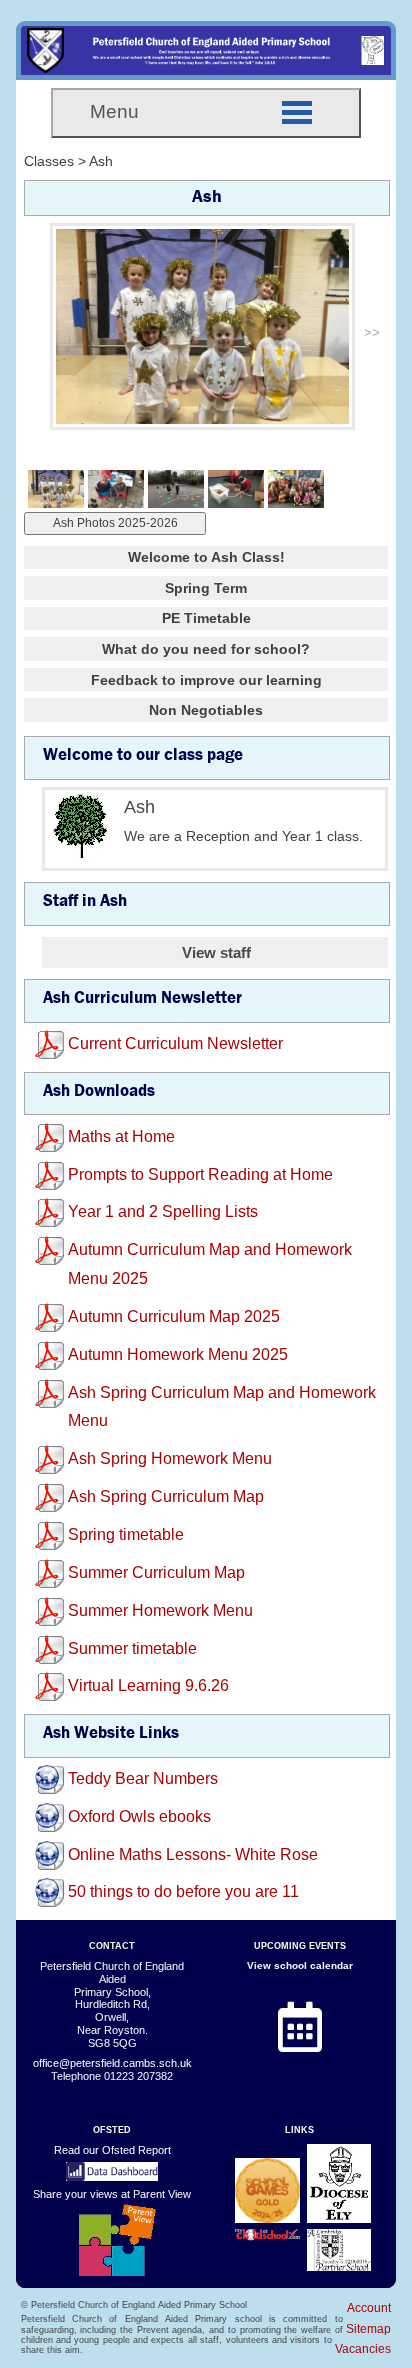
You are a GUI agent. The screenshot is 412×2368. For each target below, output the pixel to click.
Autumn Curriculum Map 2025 (174, 1316)
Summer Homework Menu (160, 1610)
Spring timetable (126, 1534)
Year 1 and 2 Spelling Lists (163, 1211)
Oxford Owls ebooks (139, 1816)
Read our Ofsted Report (112, 2150)
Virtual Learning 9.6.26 (148, 1685)
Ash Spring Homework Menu (170, 1458)
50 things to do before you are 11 (183, 1891)
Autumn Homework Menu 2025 (178, 1354)
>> (372, 332)
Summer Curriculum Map (156, 1572)
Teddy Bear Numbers (143, 1778)
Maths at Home (121, 1136)
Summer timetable (132, 1648)
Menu (114, 111)
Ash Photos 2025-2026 (115, 523)
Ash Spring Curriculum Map (166, 1496)
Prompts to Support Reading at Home (200, 1174)
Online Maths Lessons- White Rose (193, 1854)
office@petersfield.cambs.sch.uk (112, 2063)
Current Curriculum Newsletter (175, 1043)
